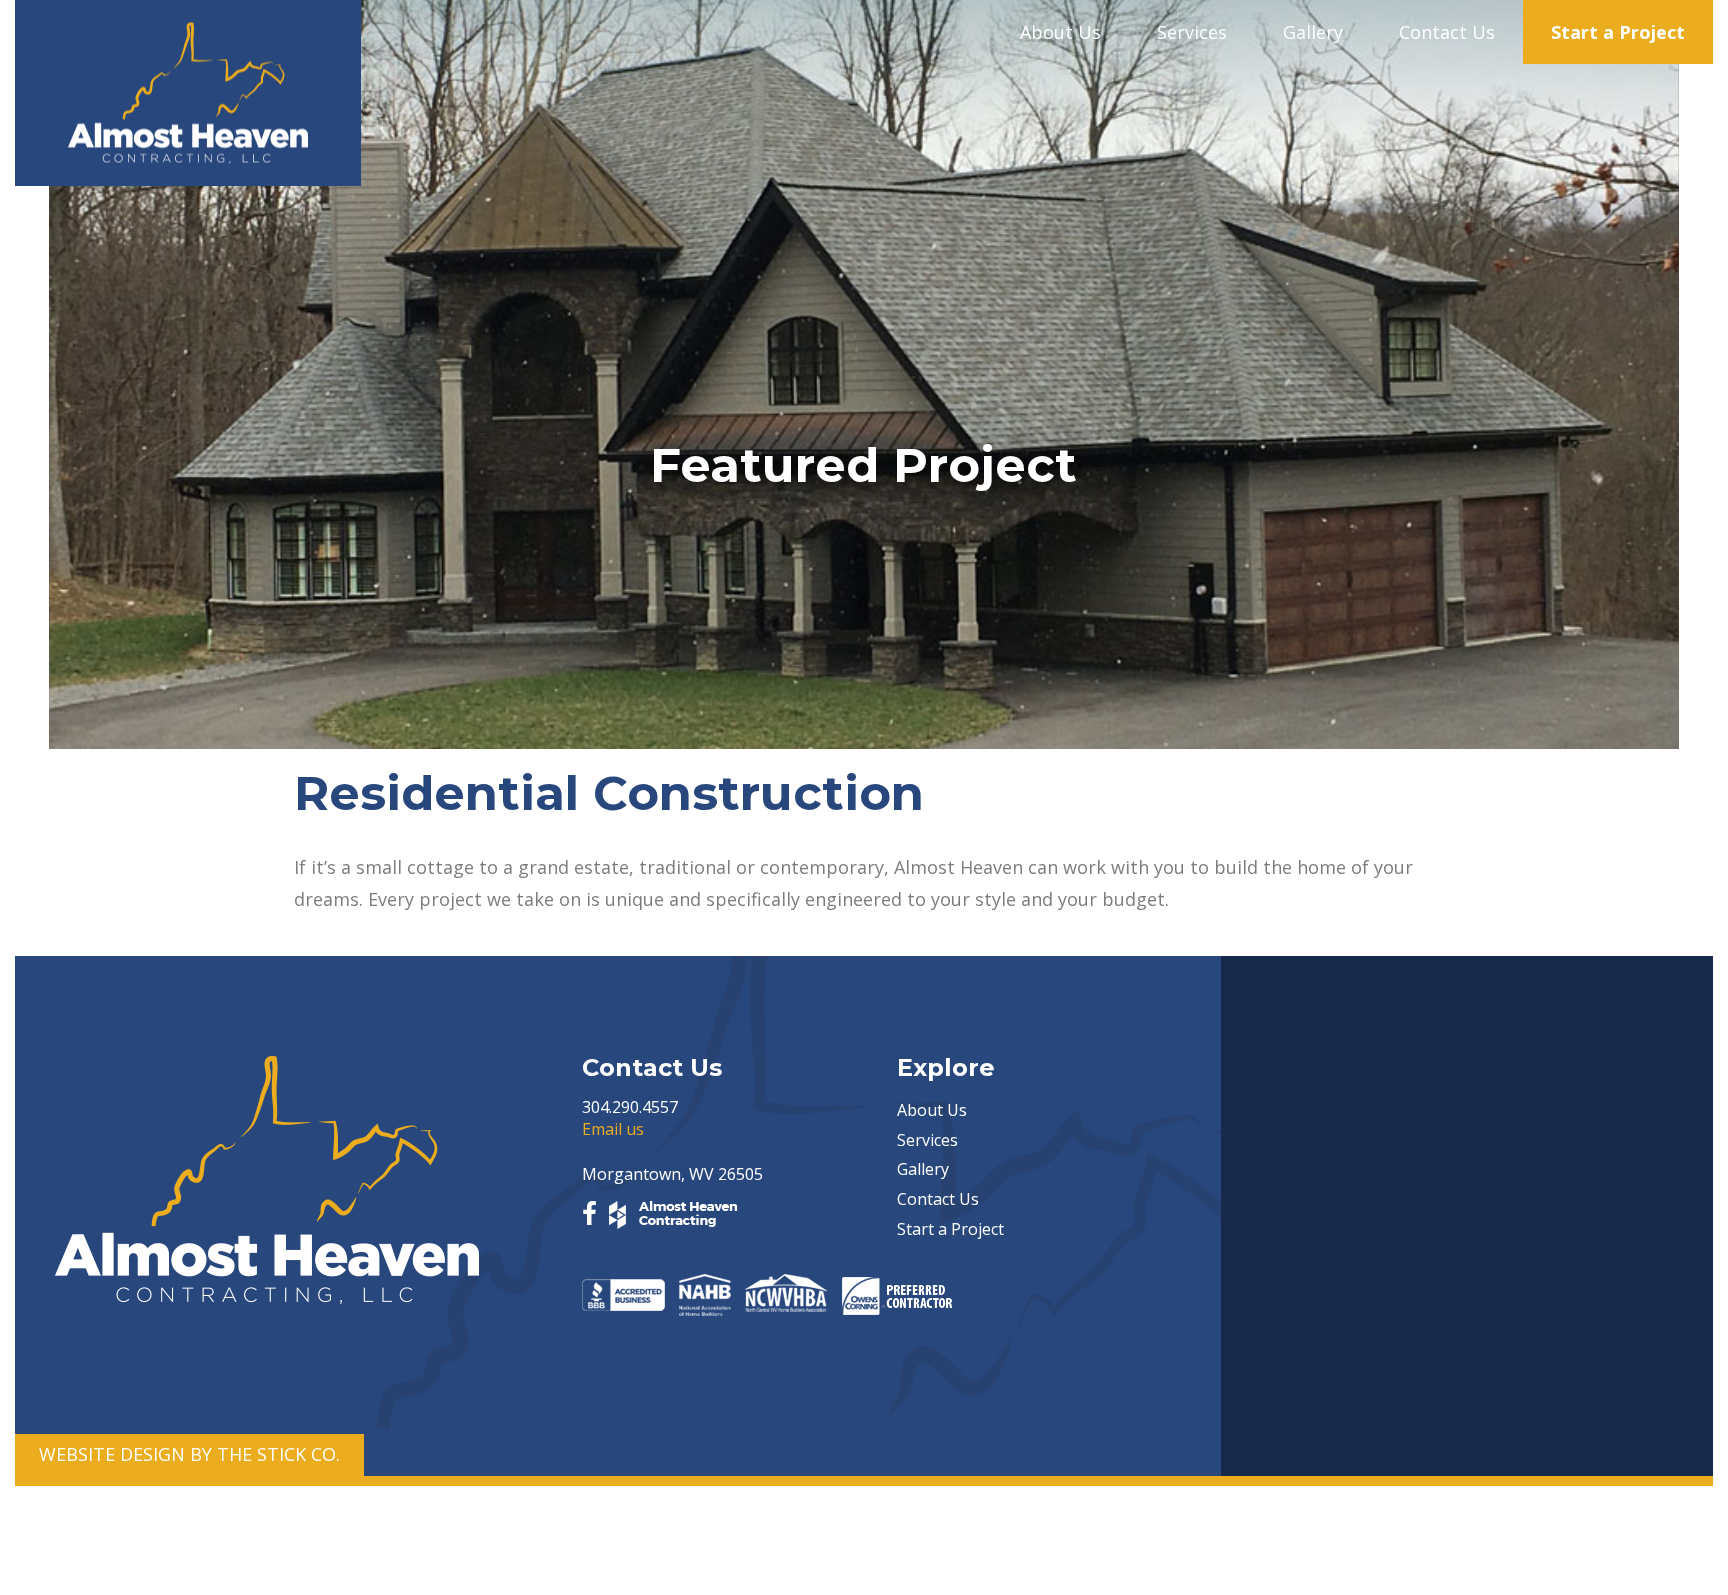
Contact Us (1447, 32)
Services (1192, 32)
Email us (613, 1129)
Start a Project (1618, 32)
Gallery (1313, 32)
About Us (1060, 32)
